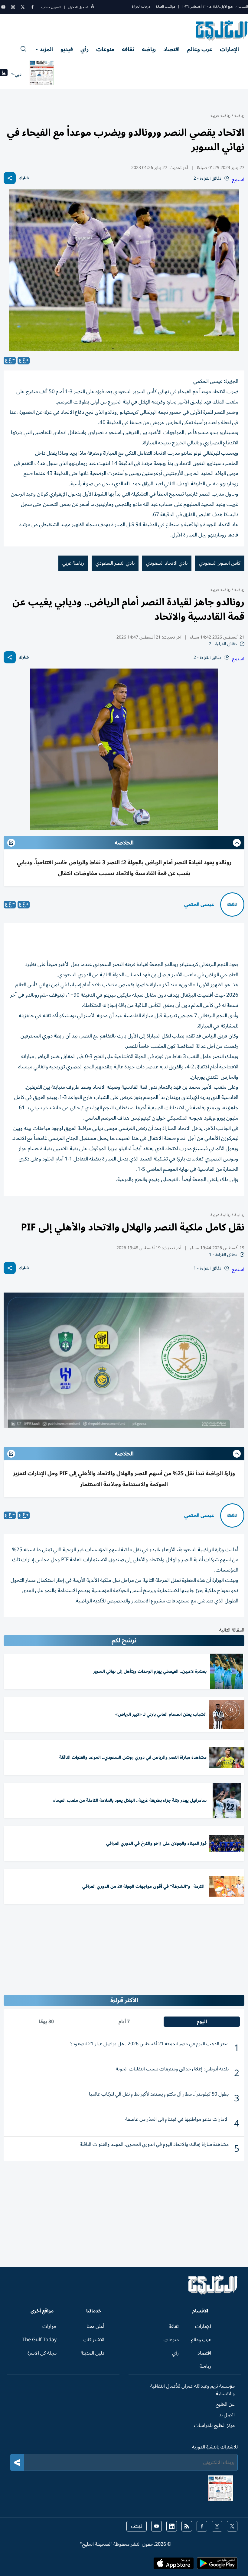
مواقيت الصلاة (166, 7)
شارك (24, 178)
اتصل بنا (227, 2415)
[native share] (10, 178)
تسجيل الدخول (78, 7)
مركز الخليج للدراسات (214, 2425)
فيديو (67, 49)
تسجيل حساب (51, 7)
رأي (85, 49)
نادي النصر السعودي (115, 563)
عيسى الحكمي (199, 905)
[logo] (222, 30)
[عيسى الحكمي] (232, 905)
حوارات (49, 2326)
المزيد (46, 49)
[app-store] (174, 2565)
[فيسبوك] (32, 7)
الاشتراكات (94, 2340)
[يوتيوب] (3, 7)
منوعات (105, 49)
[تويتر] (23, 7)
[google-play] (217, 2565)
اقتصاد (171, 49)
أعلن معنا (95, 2326)
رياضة (149, 49)
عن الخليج (225, 2404)
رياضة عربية (220, 116)
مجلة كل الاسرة (42, 2353)
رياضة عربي (73, 563)
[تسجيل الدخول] (93, 7)
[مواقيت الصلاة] (4, 74)
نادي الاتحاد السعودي (167, 563)
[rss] (187, 2526)
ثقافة (128, 49)
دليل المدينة (93, 2353)
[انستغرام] (13, 7)
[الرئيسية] (213, 2293)
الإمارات (229, 49)
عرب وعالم (200, 49)
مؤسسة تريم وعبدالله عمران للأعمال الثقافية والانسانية (193, 2390)
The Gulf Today (39, 2340)
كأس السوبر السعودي (220, 563)
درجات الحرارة (141, 7)
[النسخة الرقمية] (42, 74)
